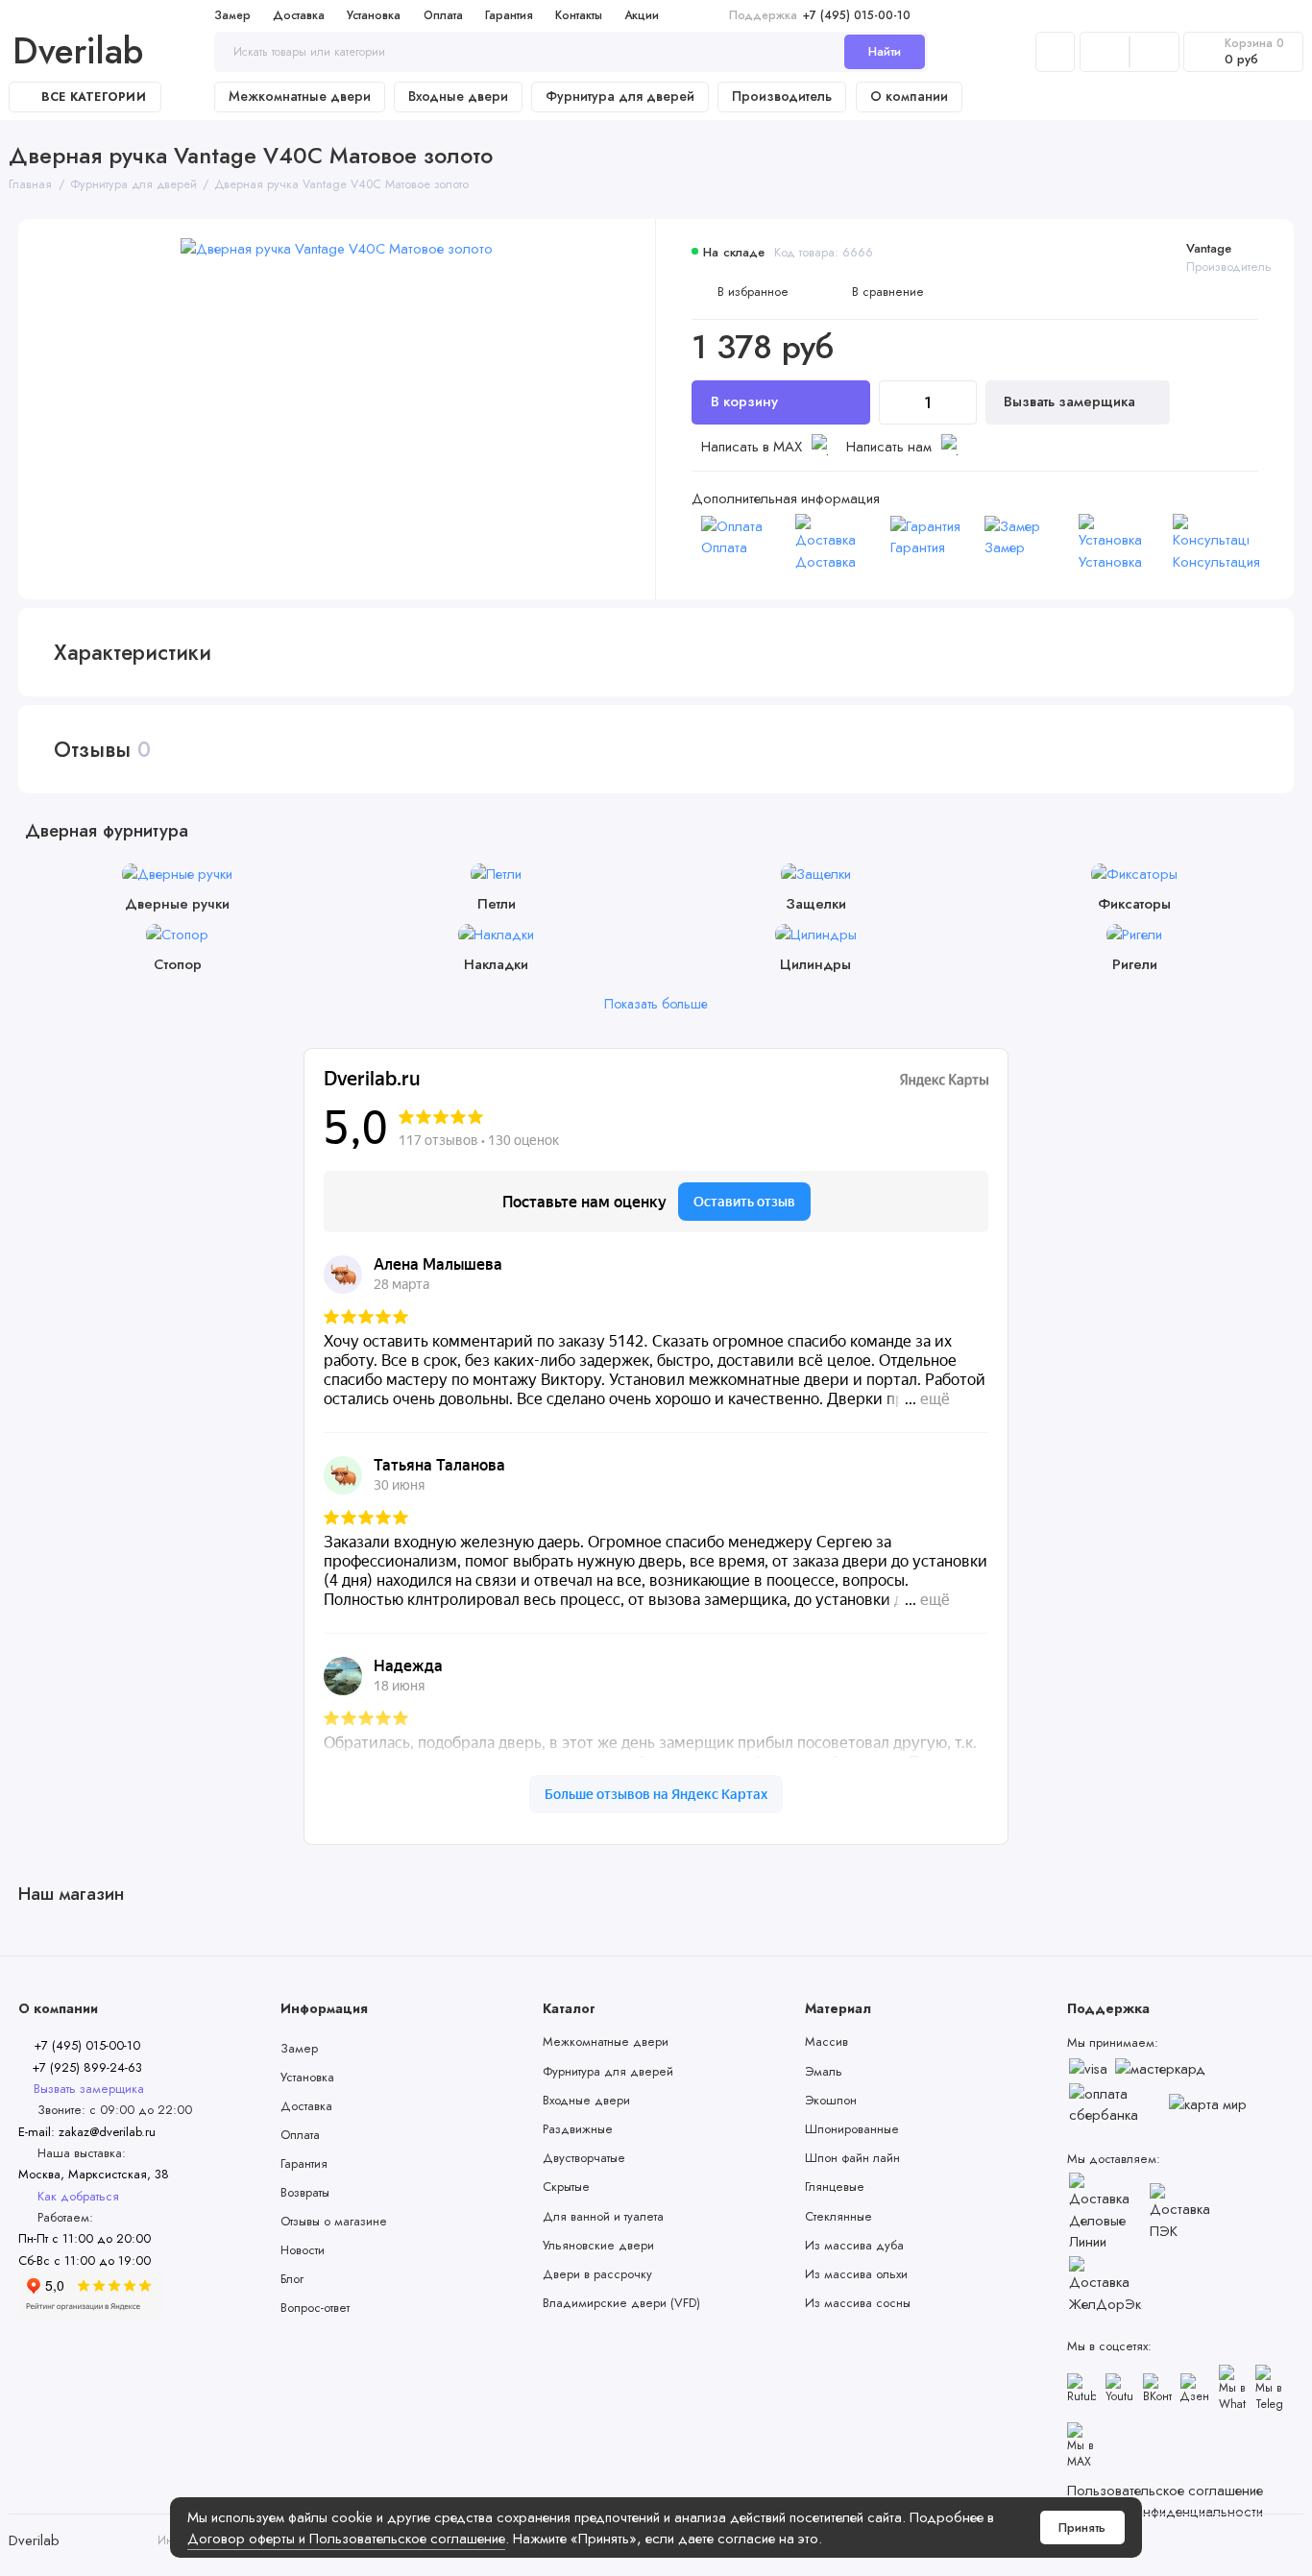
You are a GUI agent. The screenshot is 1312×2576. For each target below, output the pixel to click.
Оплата (443, 15)
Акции (642, 15)
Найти (885, 51)
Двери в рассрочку (597, 2274)
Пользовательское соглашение (1165, 2491)
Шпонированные (852, 2129)
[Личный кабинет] (1055, 52)
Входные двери (458, 96)
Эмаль (824, 2071)
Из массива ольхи (856, 2274)
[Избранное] (1154, 52)
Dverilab (78, 52)
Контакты (579, 15)
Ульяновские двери (598, 2245)
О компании (909, 96)
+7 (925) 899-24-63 (85, 2067)
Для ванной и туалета (603, 2216)
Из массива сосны (858, 2303)
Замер (232, 15)
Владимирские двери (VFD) (621, 2303)
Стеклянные (838, 2216)
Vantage (1209, 248)
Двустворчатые (584, 2158)
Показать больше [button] (656, 1004)
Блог (292, 2279)
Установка (374, 15)
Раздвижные (578, 2129)
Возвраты (305, 2192)
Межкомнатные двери (300, 96)
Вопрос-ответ (315, 2308)
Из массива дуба (854, 2245)
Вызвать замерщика (1071, 401)
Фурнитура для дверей (620, 96)
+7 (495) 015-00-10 (820, 15)
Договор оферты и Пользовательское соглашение (346, 2539)
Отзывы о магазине (334, 2221)
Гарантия (509, 15)
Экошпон (831, 2100)
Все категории (94, 97)
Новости (303, 2250)
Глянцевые (835, 2187)
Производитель (782, 96)
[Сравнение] (1105, 52)
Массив (826, 2041)
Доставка (299, 15)
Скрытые (566, 2187)
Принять (1082, 2527)
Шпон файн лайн (852, 2158)
